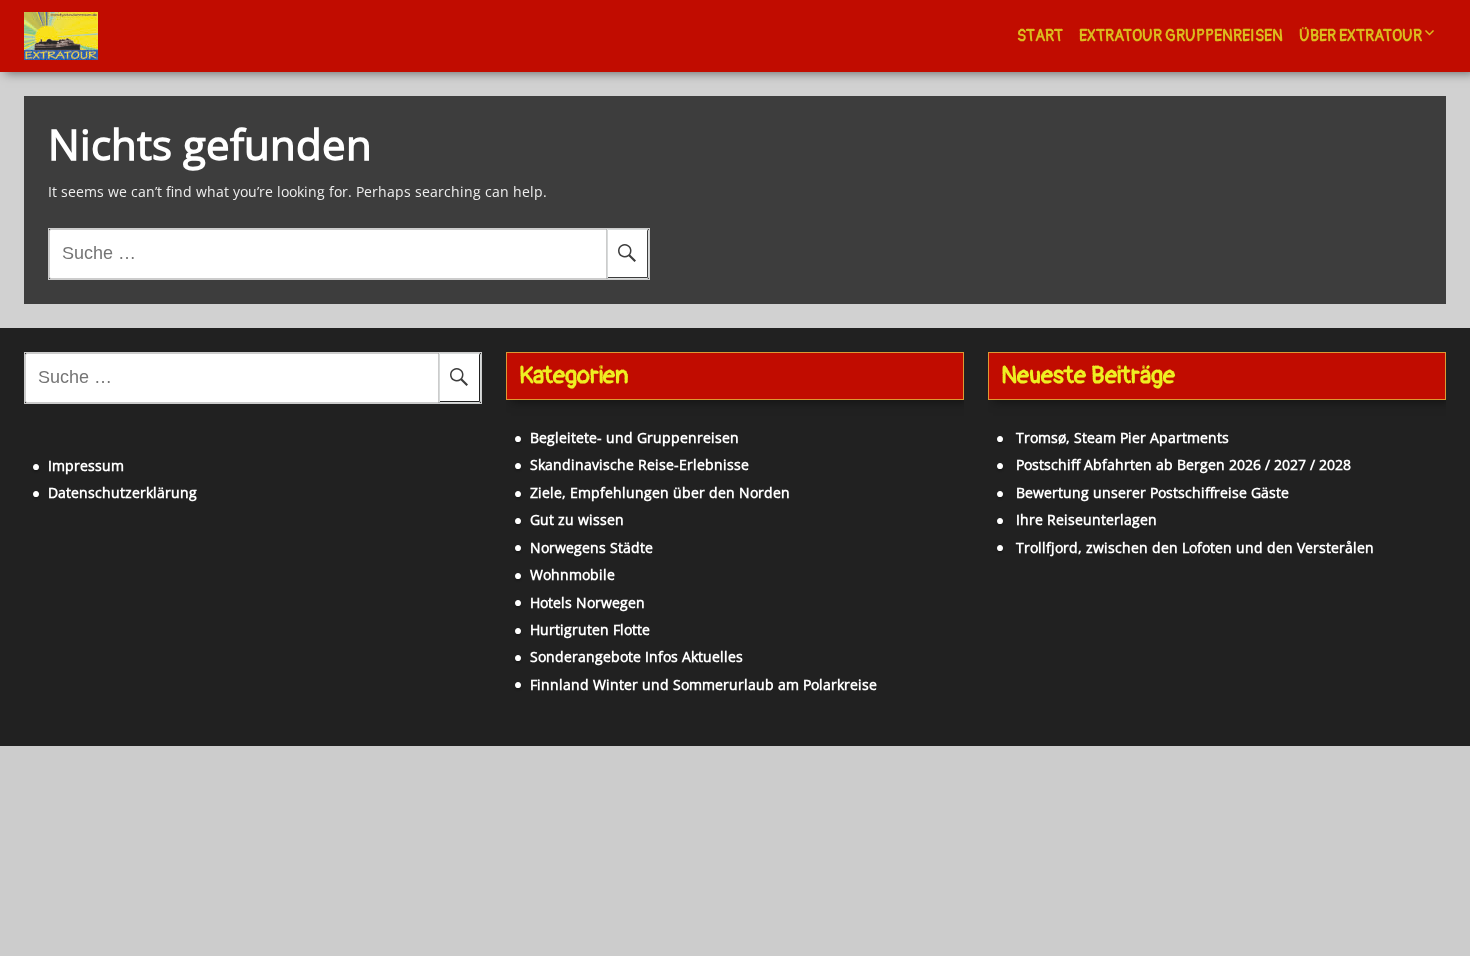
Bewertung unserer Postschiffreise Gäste (1152, 492)
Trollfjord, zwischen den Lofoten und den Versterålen (1195, 547)
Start (1040, 36)
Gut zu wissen (577, 519)
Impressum (86, 465)
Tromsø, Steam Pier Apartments (1122, 437)
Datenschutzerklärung (122, 492)
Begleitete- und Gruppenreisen (634, 437)
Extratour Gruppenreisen (1181, 36)
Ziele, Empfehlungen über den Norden (660, 492)
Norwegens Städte (591, 547)
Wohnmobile (572, 574)
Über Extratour (1360, 36)
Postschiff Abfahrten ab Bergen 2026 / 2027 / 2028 (1183, 464)
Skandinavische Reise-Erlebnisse (639, 464)
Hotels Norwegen (587, 602)
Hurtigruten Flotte (590, 629)
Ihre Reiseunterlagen (1086, 519)
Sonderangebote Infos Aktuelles (636, 656)
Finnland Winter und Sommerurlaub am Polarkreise (703, 684)
